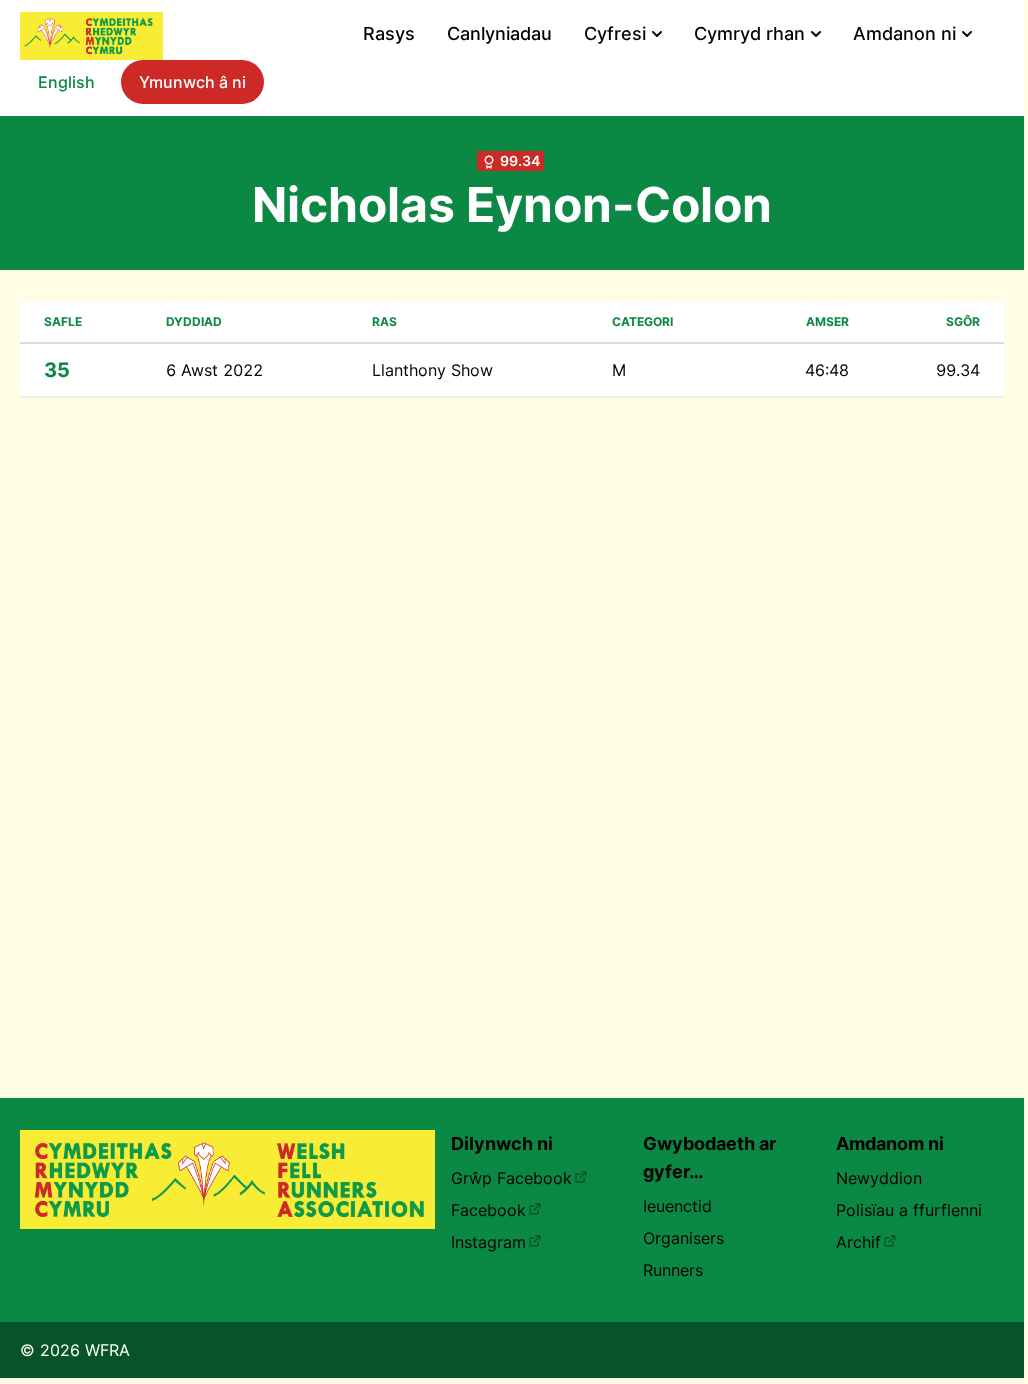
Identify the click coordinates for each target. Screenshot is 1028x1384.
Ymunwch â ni (192, 82)
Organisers (683, 1238)
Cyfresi (615, 33)
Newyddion (879, 1178)
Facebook (488, 1210)
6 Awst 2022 (214, 370)
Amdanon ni (904, 33)
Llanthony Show (432, 370)
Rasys (389, 33)
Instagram (488, 1242)
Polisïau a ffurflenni (909, 1210)
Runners (673, 1270)
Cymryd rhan (749, 33)
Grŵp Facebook (511, 1178)
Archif (858, 1242)
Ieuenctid (677, 1206)
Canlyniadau (499, 33)
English (66, 82)
